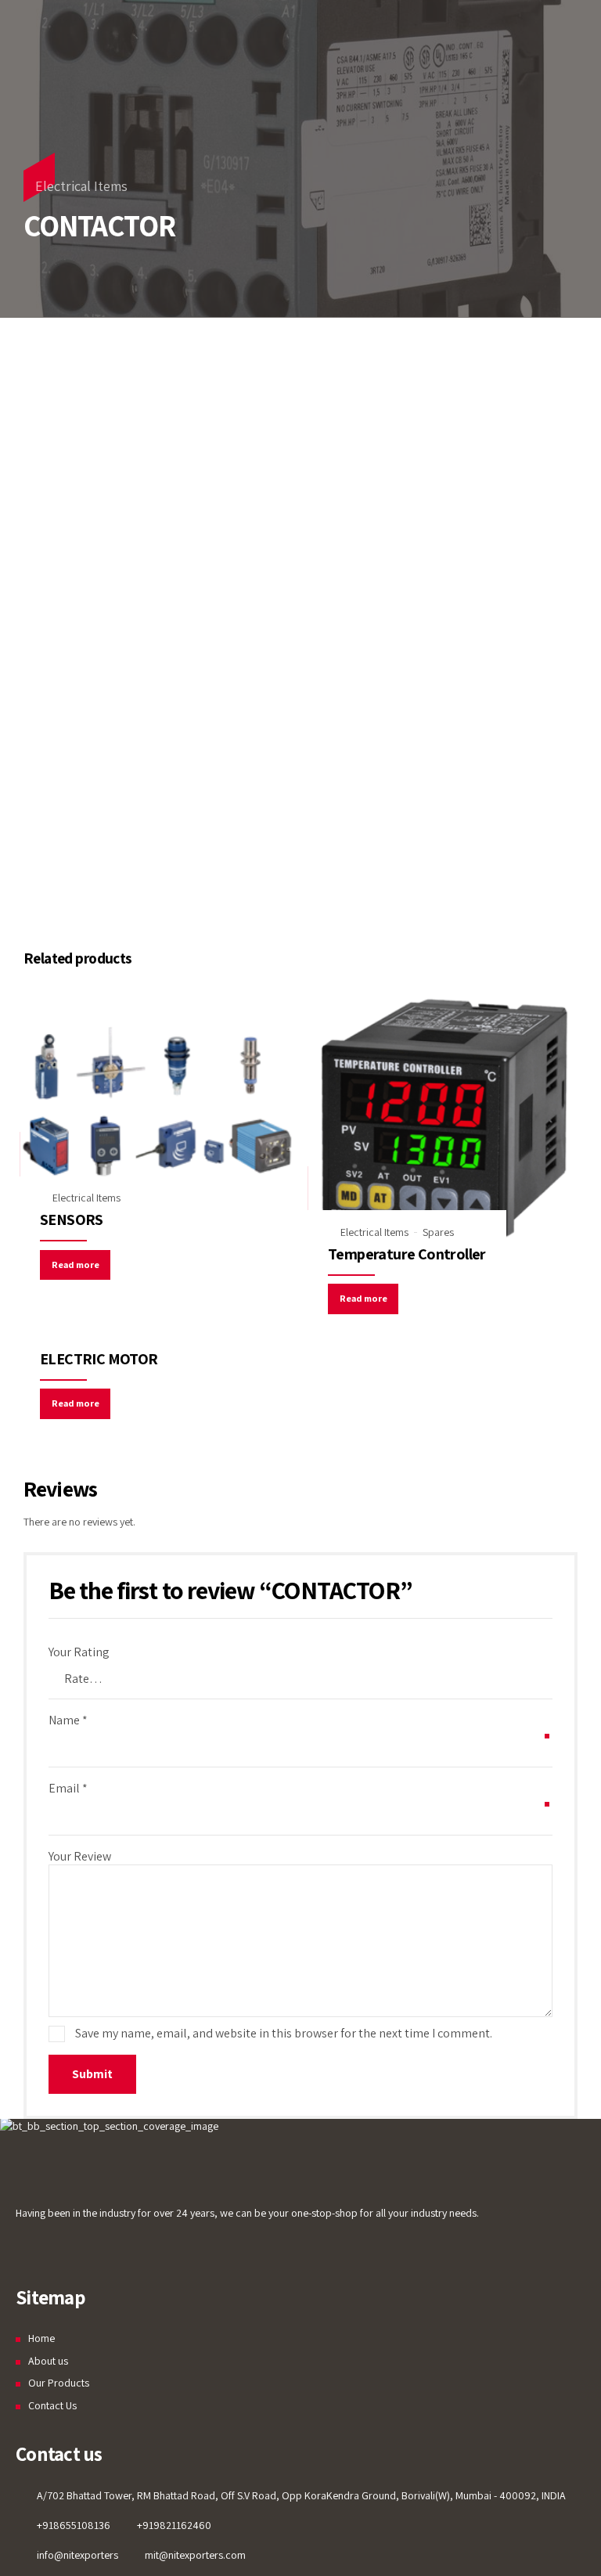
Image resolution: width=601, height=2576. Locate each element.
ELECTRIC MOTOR (99, 1359)
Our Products (59, 2383)
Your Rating (79, 1652)
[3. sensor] (157, 1102)
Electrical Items (81, 186)
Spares (438, 1232)
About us (48, 2361)
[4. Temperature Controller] (444, 1119)
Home (41, 2338)
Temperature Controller (407, 1254)
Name (68, 1720)
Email (68, 1788)
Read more (76, 1265)
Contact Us (52, 2405)
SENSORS (72, 1220)
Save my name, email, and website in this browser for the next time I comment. (284, 2033)
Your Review (80, 1856)
